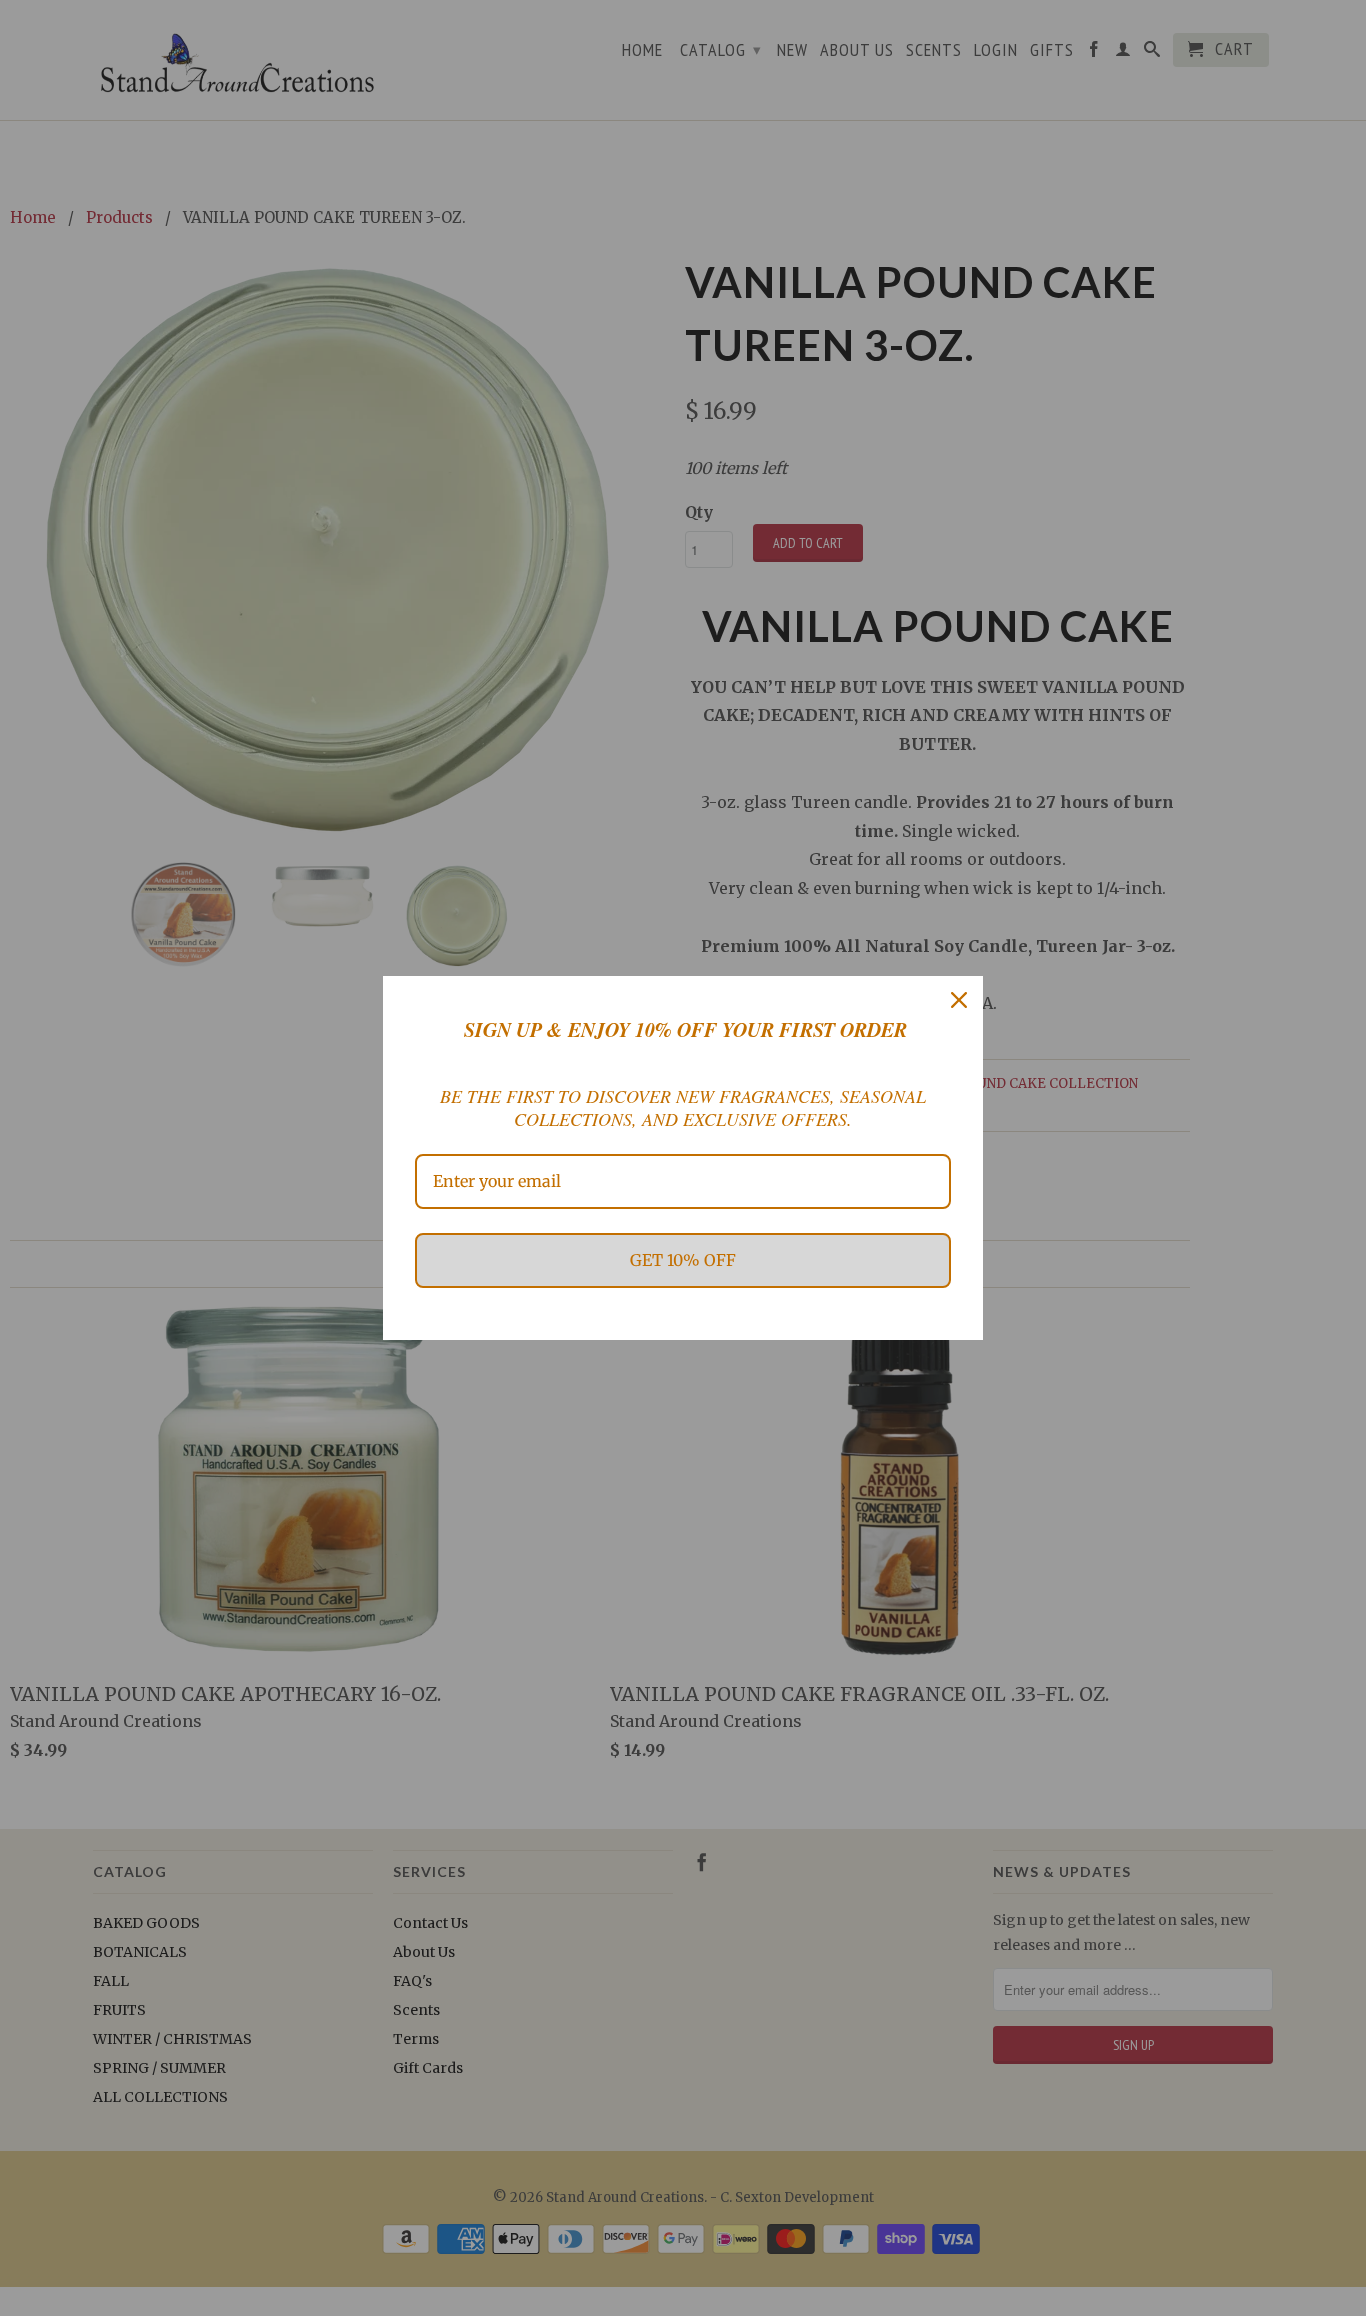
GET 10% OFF (683, 1260)
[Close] (959, 1000)
